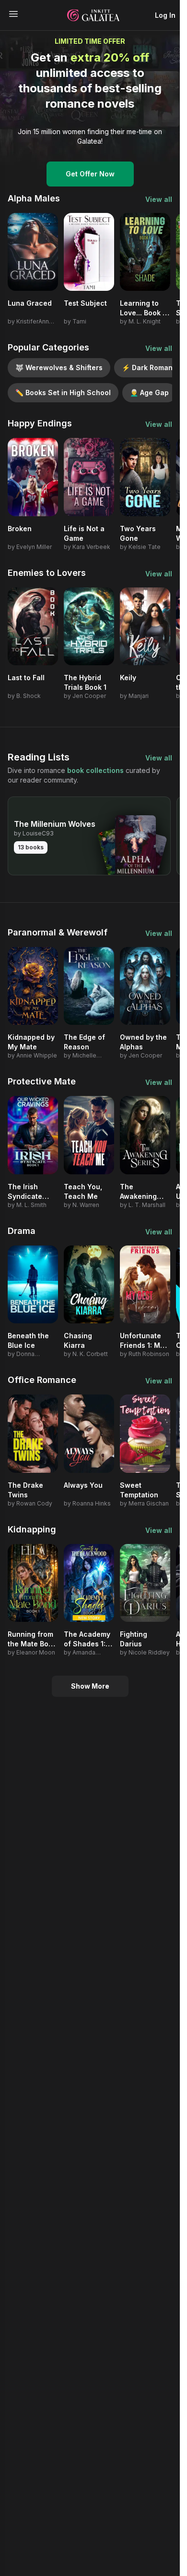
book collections (95, 770)
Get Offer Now (90, 174)
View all (159, 199)
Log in (165, 15)
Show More (90, 1686)
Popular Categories (48, 347)
